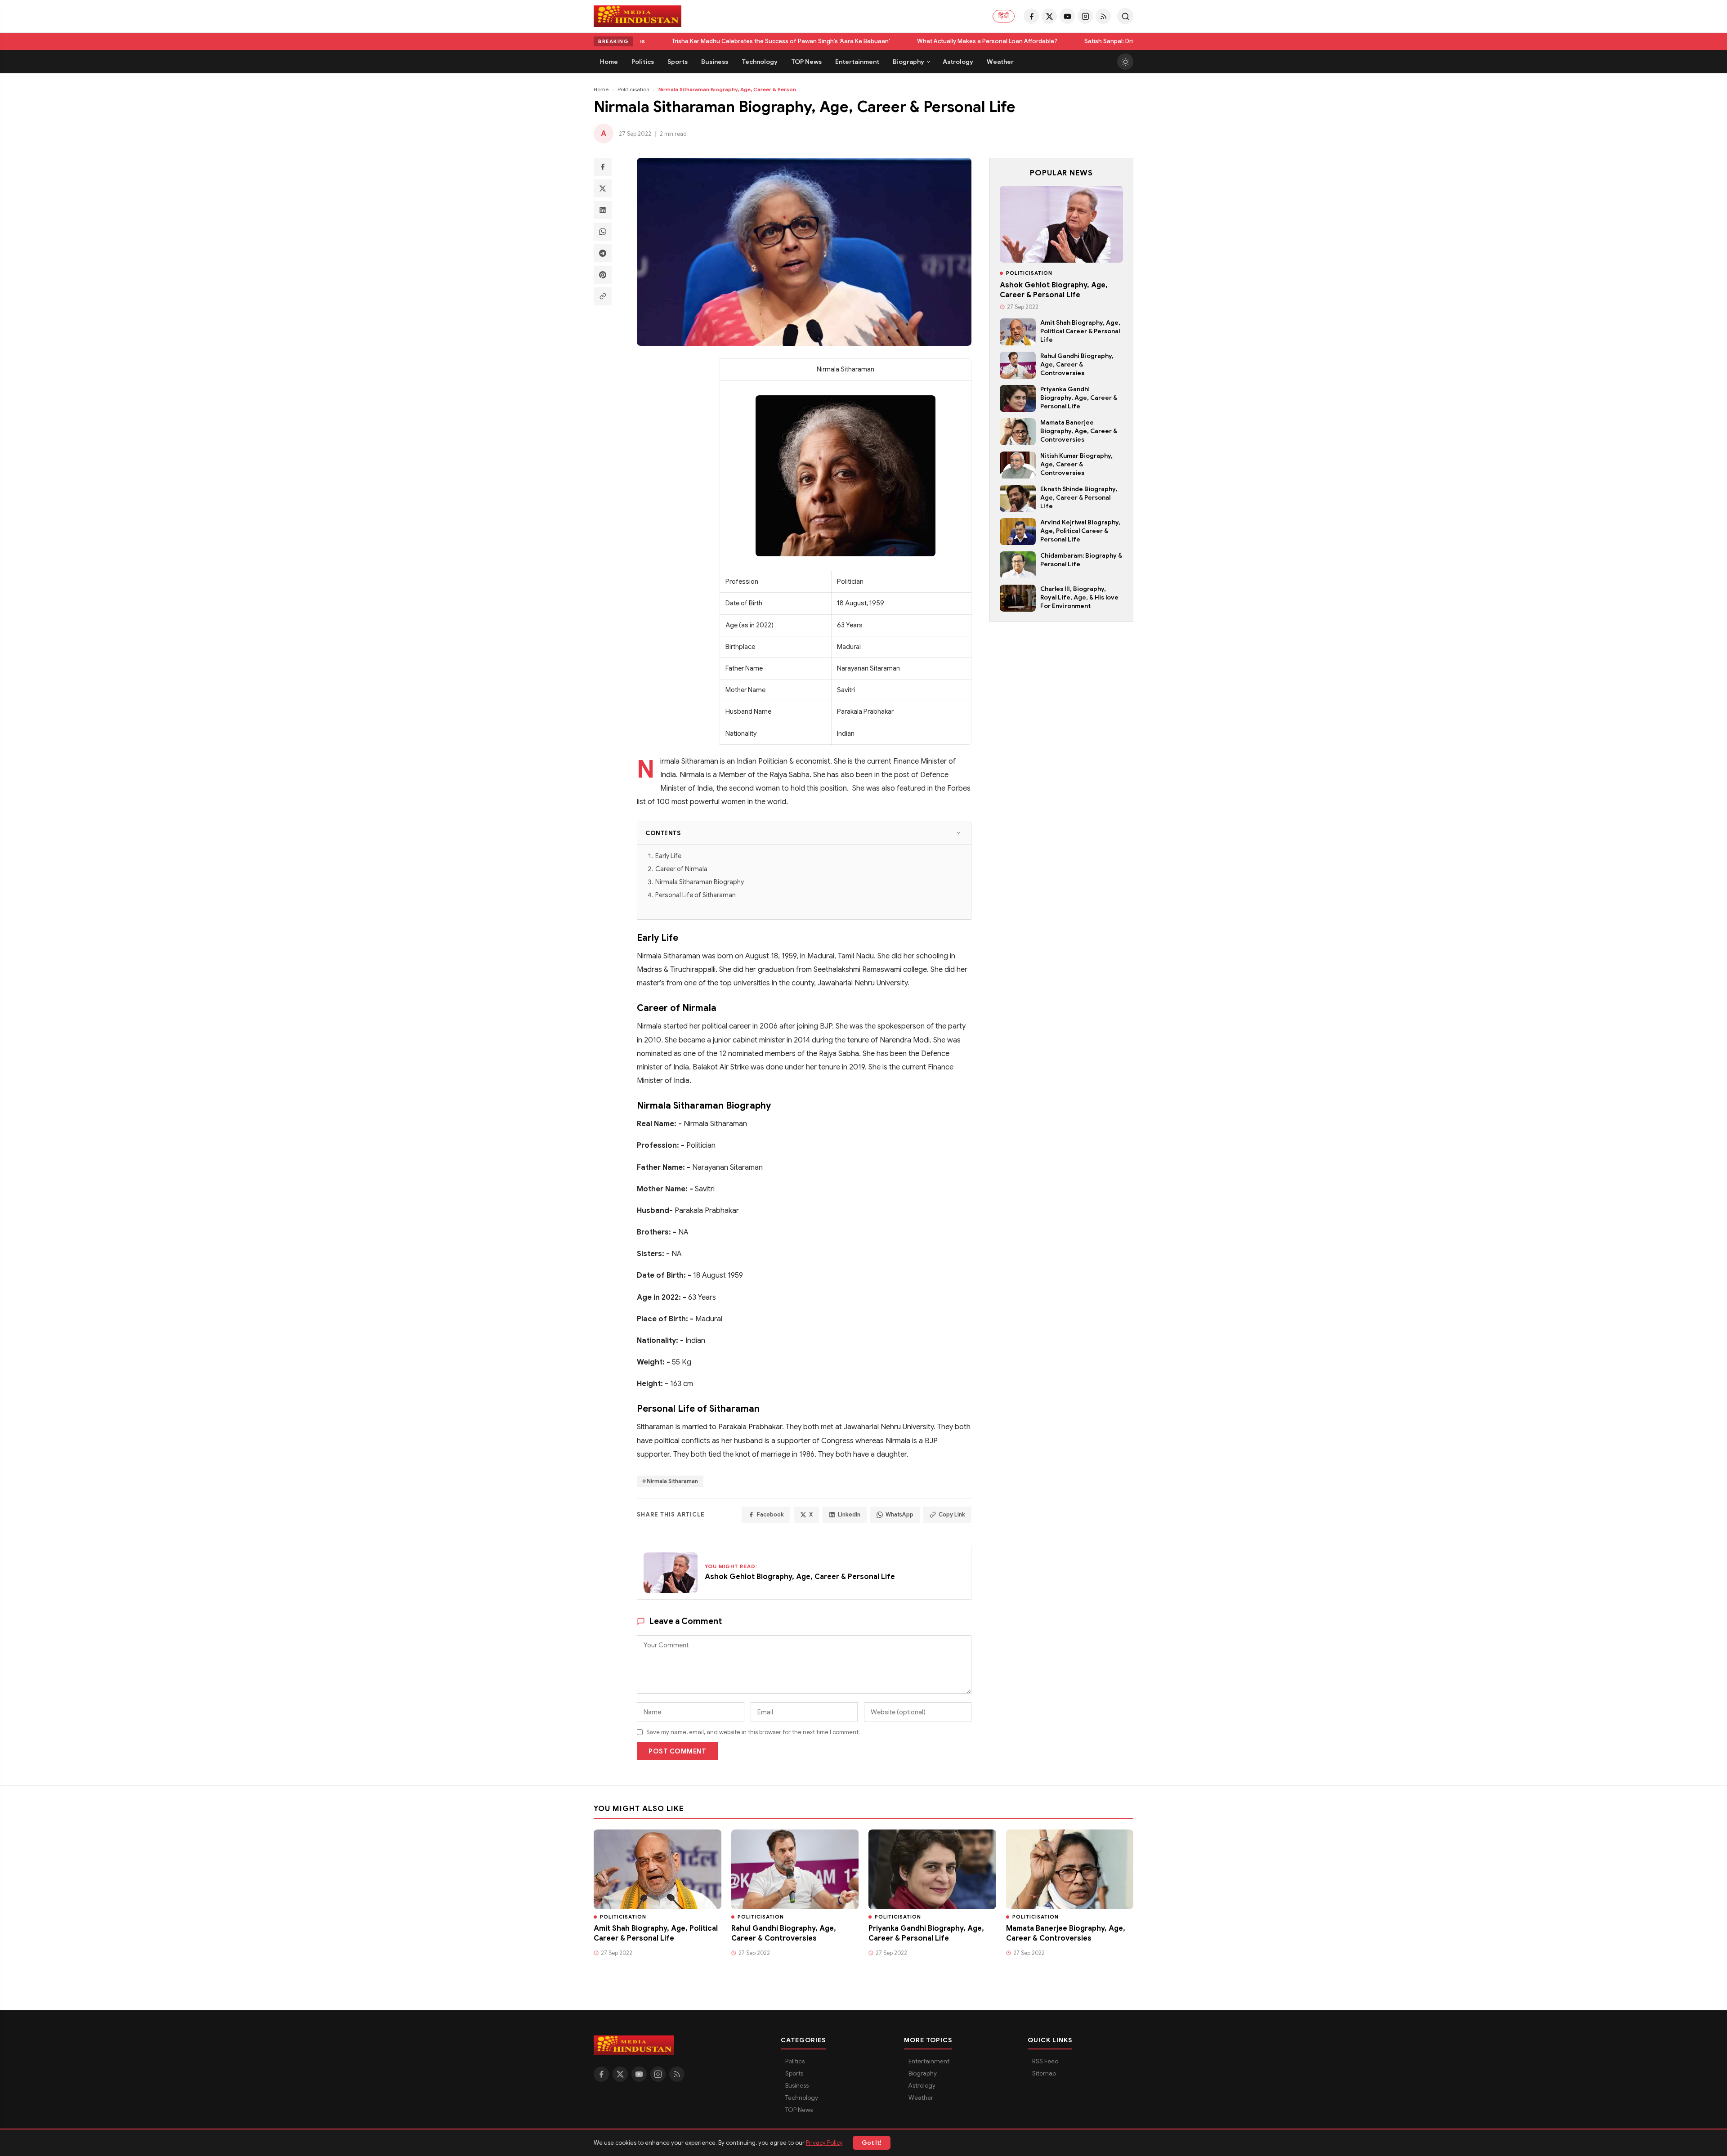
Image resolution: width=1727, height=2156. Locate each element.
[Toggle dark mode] (1125, 62)
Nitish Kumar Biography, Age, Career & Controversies (1076, 464)
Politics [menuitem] (643, 62)
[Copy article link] (603, 296)
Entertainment (929, 2061)
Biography (923, 2073)
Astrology (922, 2086)
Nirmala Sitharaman (672, 1481)
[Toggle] (958, 833)
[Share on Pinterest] (603, 275)
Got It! (872, 2143)
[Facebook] (1031, 16)
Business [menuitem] (715, 62)
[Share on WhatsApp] (603, 232)
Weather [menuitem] (1000, 62)
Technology (802, 2098)
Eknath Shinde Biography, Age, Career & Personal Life (1079, 498)
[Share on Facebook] (603, 167)
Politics (795, 2061)
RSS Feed (1045, 2061)
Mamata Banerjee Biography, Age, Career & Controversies (1079, 431)
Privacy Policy (824, 2143)
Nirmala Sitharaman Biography (700, 882)
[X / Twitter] (1049, 16)
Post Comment (677, 1751)
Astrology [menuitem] (958, 62)
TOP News (799, 2110)
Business (797, 2086)
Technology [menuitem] (760, 62)
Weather (921, 2098)
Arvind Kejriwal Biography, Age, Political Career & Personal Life (1080, 531)
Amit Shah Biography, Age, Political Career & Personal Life (1080, 331)
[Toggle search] (1125, 16)
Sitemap (1044, 2073)
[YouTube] (1067, 16)
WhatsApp (899, 1515)
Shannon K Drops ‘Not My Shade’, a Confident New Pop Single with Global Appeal (1121, 41)
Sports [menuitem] (678, 62)
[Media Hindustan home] (638, 16)
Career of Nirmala (681, 869)
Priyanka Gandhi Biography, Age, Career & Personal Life (1079, 398)
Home (601, 89)
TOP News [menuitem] (806, 62)
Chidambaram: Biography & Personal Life (1081, 560)
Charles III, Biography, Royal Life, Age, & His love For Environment (1079, 597)
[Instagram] (1085, 16)
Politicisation (633, 89)
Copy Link (952, 1515)
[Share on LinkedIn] (603, 210)
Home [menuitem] (609, 62)
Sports (794, 2073)
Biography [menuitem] (908, 62)
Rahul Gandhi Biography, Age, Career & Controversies (1077, 365)
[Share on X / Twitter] (603, 188)
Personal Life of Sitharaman (696, 895)
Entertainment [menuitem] (857, 62)
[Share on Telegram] (603, 253)
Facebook (770, 1515)
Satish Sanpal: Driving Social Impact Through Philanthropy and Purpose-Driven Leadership (854, 41)
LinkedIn (849, 1515)
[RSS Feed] (1103, 16)
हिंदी (1004, 16)
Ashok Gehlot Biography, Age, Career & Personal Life (1054, 290)
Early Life (668, 856)
